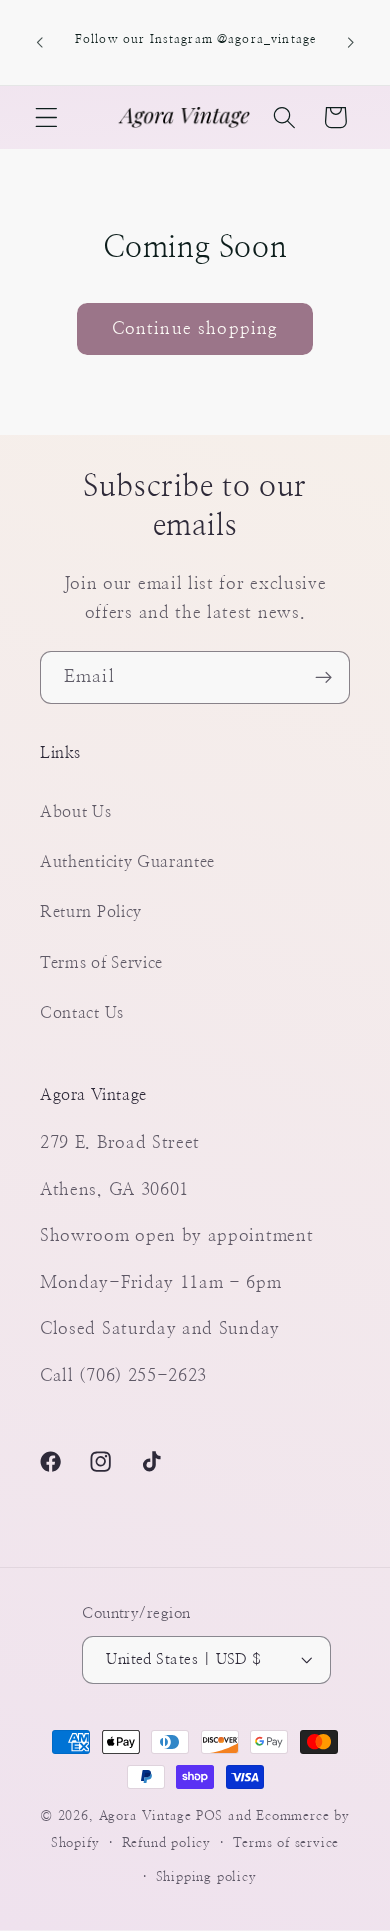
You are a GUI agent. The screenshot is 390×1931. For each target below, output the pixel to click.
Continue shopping (195, 328)
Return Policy (91, 912)
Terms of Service (101, 963)
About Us (76, 812)
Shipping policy (206, 1877)
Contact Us (82, 1013)
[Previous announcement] (39, 43)
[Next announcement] (351, 43)
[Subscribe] (323, 678)
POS (209, 1816)
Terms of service (286, 1843)
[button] (46, 117)
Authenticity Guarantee (127, 862)
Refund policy (166, 1843)
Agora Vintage (145, 1816)
